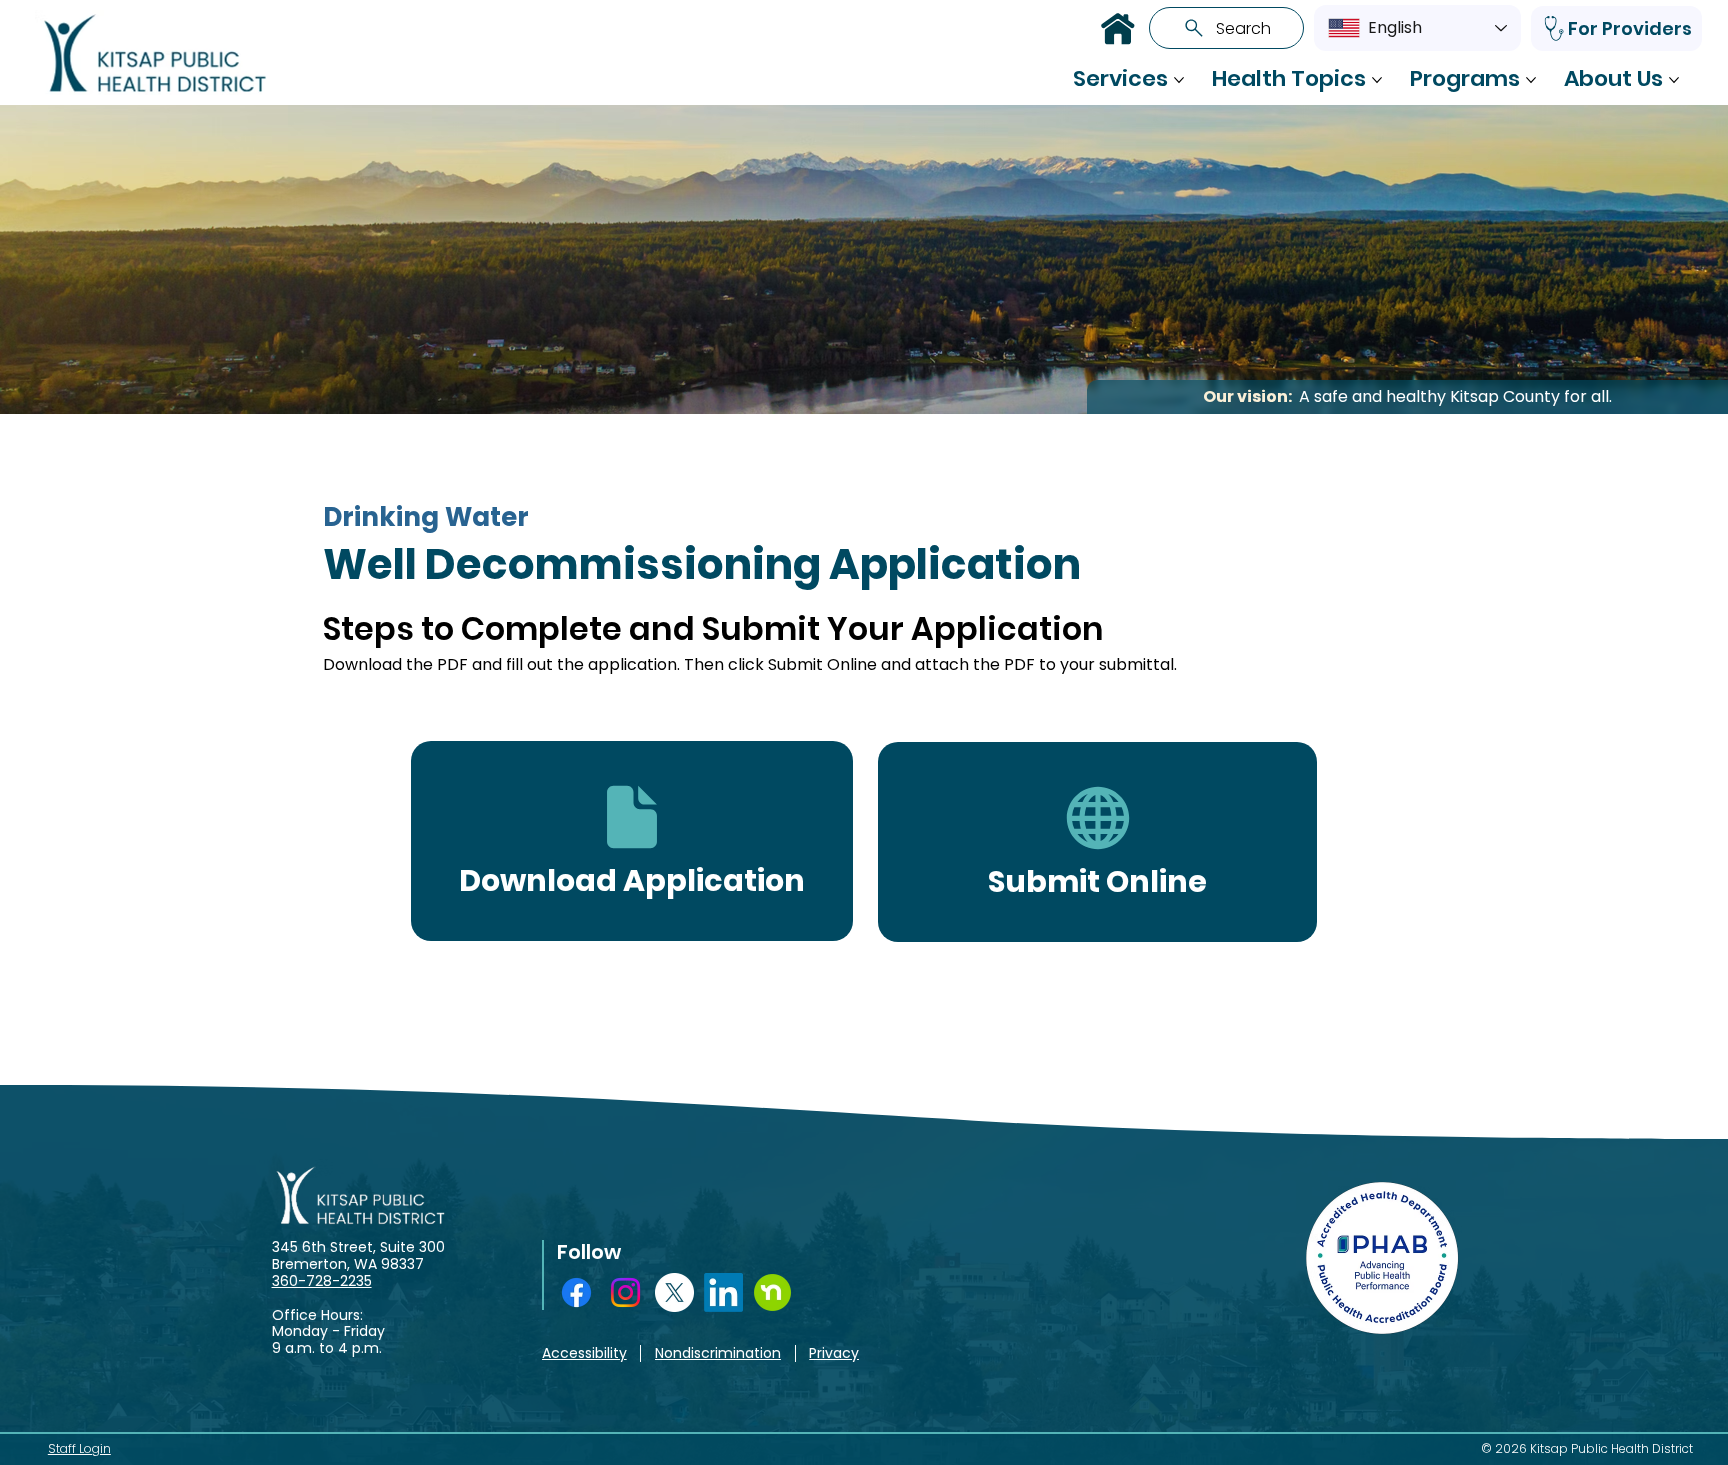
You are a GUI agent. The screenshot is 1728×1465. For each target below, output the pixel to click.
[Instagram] (625, 1292)
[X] (674, 1292)
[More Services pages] (1179, 80)
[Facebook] (576, 1292)
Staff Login (79, 1448)
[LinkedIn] (723, 1292)
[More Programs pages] (1531, 80)
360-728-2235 (322, 1281)
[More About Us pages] (1674, 80)
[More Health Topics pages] (1377, 80)
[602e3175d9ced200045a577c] (772, 1292)
